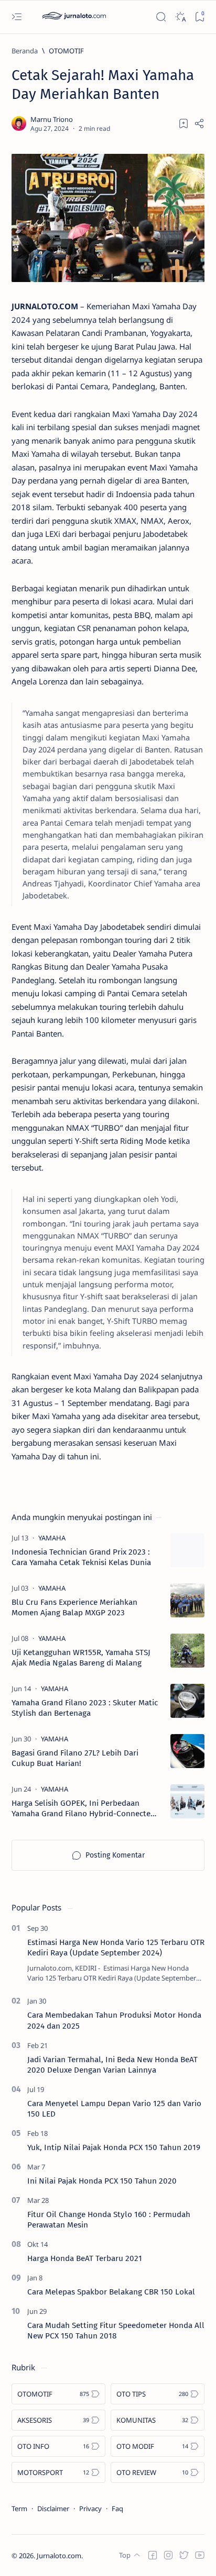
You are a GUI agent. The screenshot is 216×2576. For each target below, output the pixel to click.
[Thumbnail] (187, 1550)
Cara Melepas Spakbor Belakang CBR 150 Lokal (111, 2292)
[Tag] (52, 1538)
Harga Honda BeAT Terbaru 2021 (85, 2258)
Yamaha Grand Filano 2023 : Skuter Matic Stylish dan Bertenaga (85, 1708)
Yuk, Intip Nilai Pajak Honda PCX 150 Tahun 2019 (114, 2147)
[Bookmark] (199, 17)
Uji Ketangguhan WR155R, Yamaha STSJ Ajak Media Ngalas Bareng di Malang (81, 1658)
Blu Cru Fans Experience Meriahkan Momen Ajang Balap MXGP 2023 (74, 1607)
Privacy (90, 2508)
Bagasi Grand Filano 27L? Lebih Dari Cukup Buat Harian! (75, 1758)
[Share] (199, 123)
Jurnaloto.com (59, 2556)
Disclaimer (53, 2508)
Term (19, 2508)
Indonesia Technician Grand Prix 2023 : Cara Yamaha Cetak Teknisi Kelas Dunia (81, 1557)
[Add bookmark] (183, 123)
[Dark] (180, 17)
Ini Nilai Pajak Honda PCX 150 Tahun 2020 (102, 2181)
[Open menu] (17, 17)
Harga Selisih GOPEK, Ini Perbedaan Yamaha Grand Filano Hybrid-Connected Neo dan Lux (83, 1809)
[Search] (161, 17)
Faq (117, 2508)
